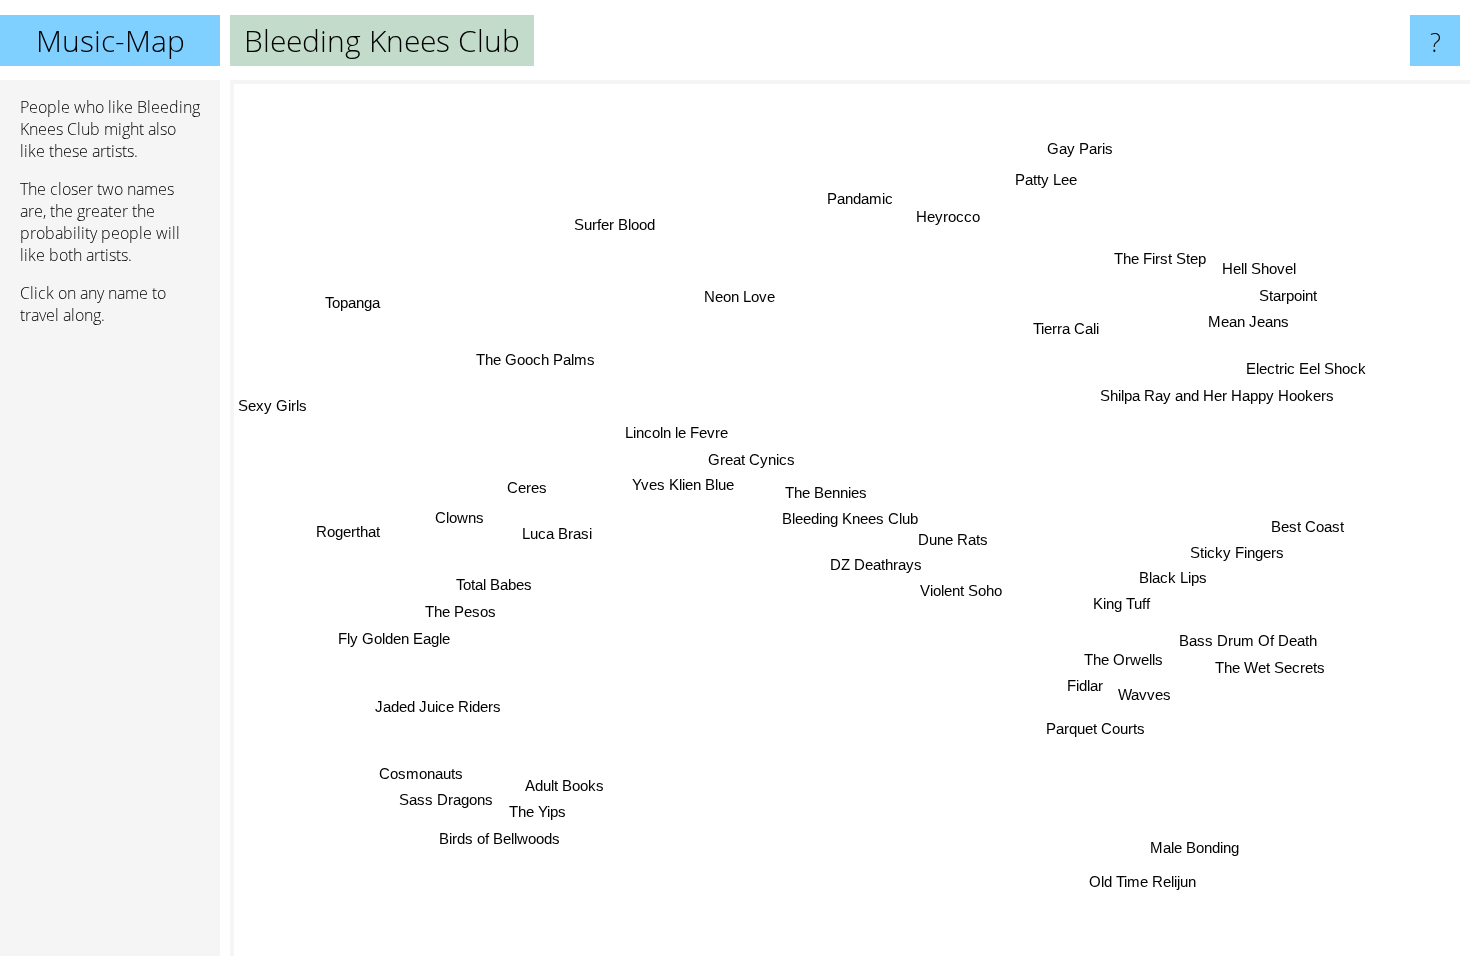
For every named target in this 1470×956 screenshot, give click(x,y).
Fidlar (1085, 685)
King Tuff (1122, 603)
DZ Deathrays (877, 564)
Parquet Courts (1096, 728)
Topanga (346, 310)
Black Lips (1173, 578)
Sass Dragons (445, 798)
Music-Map (110, 40)
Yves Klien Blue (684, 481)
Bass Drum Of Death (1249, 637)
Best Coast (1307, 527)
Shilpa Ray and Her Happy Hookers (1219, 397)
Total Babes (494, 583)
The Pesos (460, 610)
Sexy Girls (272, 405)
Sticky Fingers (1237, 552)
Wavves (1144, 694)
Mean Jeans (1257, 324)
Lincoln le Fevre (676, 429)
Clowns (461, 526)
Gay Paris (1068, 146)
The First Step (1164, 260)
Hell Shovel (1262, 271)
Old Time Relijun (1137, 883)
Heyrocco (944, 217)
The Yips (535, 808)
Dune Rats (953, 539)
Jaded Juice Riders (437, 704)
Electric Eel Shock (1309, 370)
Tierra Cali (1065, 326)
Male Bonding (1190, 850)
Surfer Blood (613, 224)
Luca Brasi (560, 538)
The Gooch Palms (535, 358)
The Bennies (826, 492)
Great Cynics (754, 456)
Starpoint (1285, 297)
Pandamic (864, 197)
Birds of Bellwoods (496, 835)
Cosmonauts (420, 771)
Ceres (527, 493)
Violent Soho (962, 591)
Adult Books (560, 783)
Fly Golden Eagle (394, 637)
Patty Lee (1047, 179)
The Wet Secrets (1274, 663)
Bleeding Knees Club (850, 518)
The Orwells (1124, 659)
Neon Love (737, 295)
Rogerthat (348, 532)
